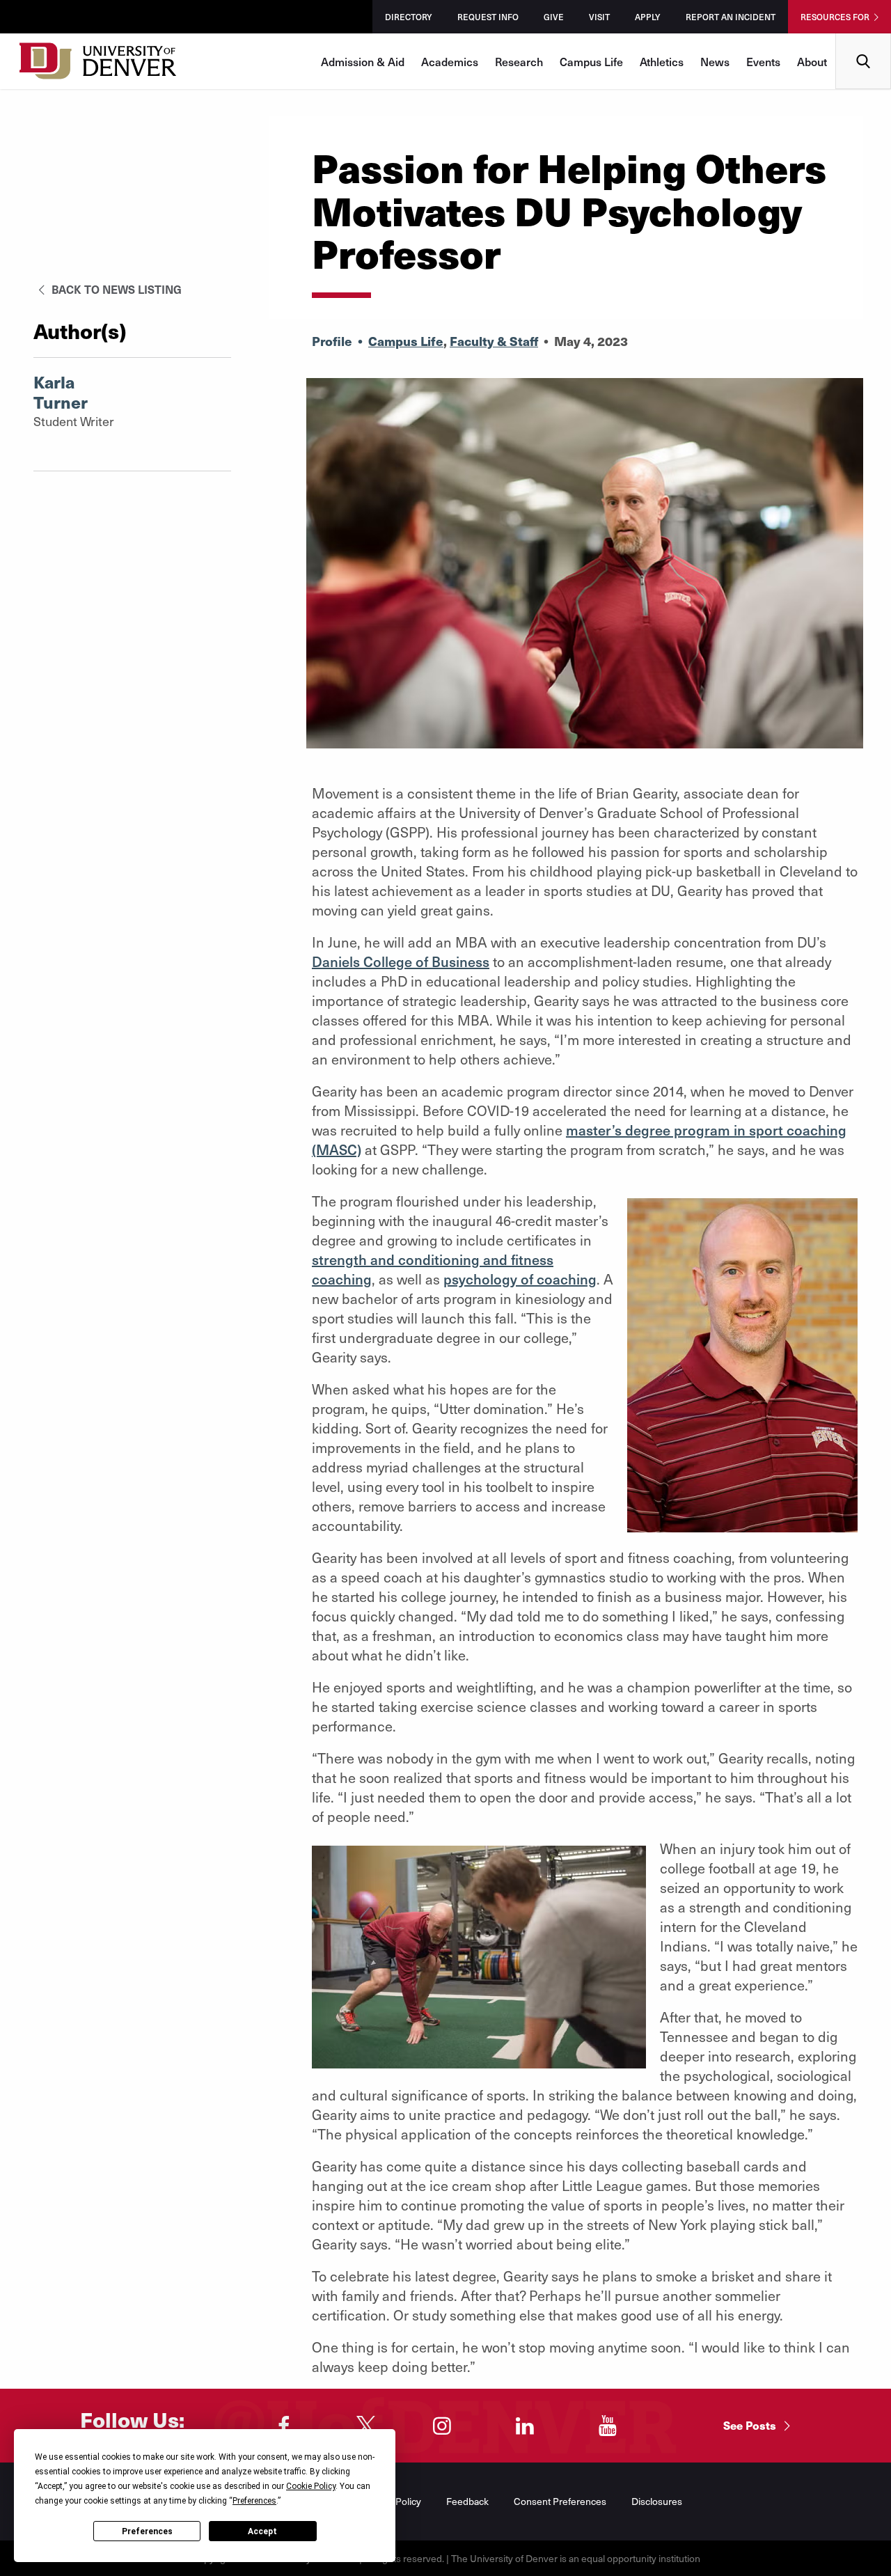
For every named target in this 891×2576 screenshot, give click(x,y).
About (812, 61)
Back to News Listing (115, 289)
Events (763, 61)
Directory (409, 17)
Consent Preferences (560, 2501)
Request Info (488, 17)
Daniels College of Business (401, 961)
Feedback (467, 2501)
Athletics (662, 61)
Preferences (147, 2531)
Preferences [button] (254, 2501)
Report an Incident (731, 17)
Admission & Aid (363, 61)
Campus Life (591, 61)
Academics (450, 61)
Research (519, 61)
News (715, 61)
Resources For (835, 17)
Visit (599, 17)
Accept (262, 2531)
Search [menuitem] (864, 39)
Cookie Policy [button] (311, 2486)
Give (554, 17)
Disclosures (657, 2501)
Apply (648, 17)
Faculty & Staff (494, 341)
